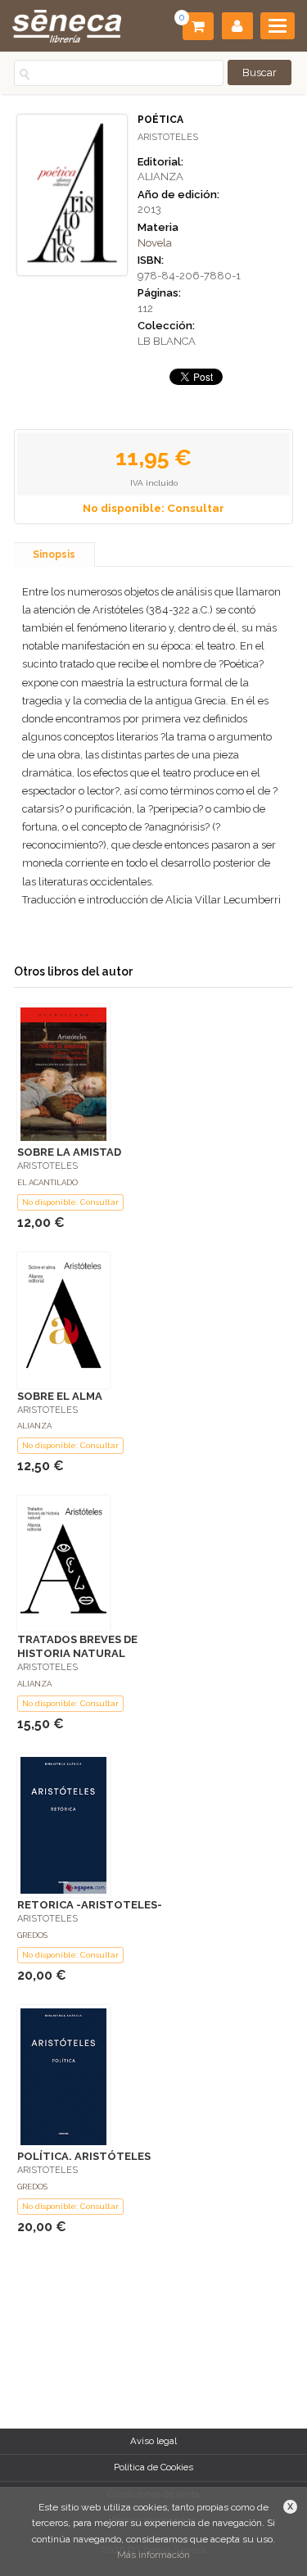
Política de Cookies (153, 2467)
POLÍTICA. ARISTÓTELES (84, 2156)
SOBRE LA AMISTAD (69, 1152)
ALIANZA (160, 177)
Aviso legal (153, 2441)
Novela (155, 243)
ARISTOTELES (168, 137)
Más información (153, 2555)
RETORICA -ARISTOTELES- (90, 1905)
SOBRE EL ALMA (60, 1396)
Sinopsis (54, 555)
